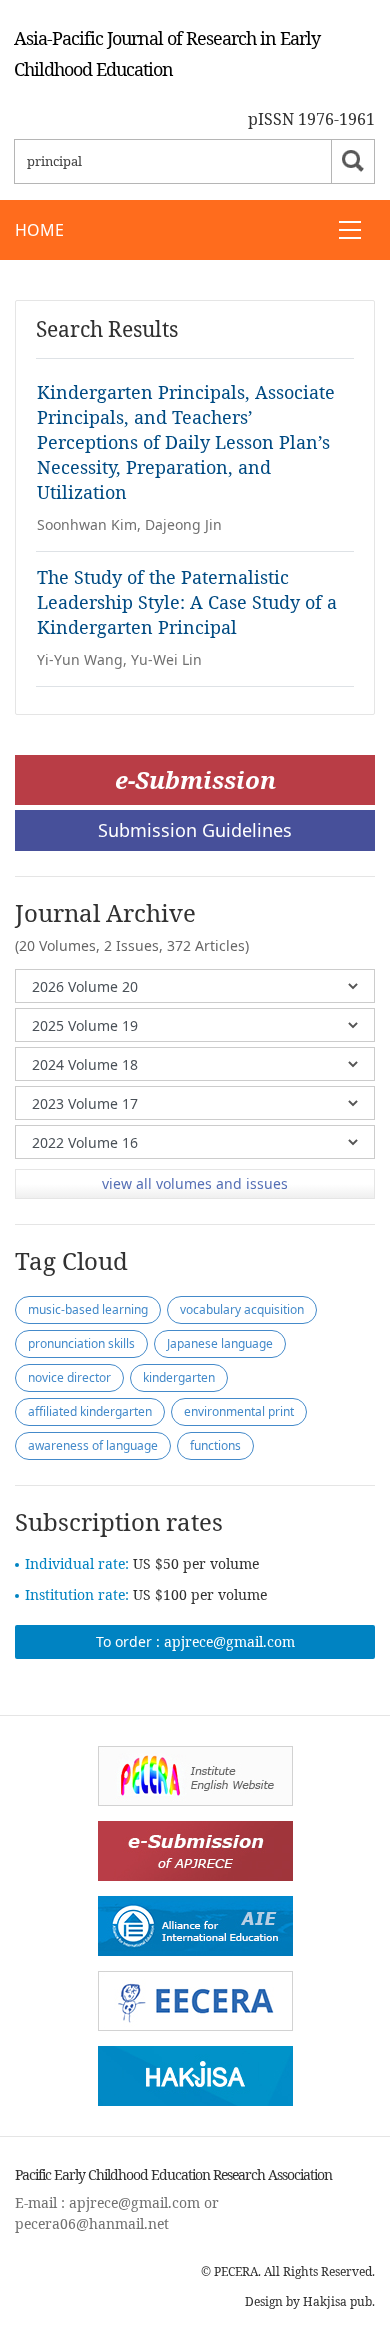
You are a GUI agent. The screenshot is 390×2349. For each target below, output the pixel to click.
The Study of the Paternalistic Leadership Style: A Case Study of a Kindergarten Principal (187, 602)
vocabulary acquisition (242, 1309)
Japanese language (220, 1343)
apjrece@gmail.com (229, 1641)
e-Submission (195, 779)
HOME (39, 230)
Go (353, 161)
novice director (69, 1377)
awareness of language (93, 1445)
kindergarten (179, 1377)
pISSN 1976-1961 (311, 119)
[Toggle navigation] (350, 230)
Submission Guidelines (195, 830)
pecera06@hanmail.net (92, 2223)
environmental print (239, 1411)
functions (215, 1445)
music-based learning (88, 1309)
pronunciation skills (81, 1343)
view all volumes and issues (195, 1183)
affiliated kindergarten (90, 1411)
